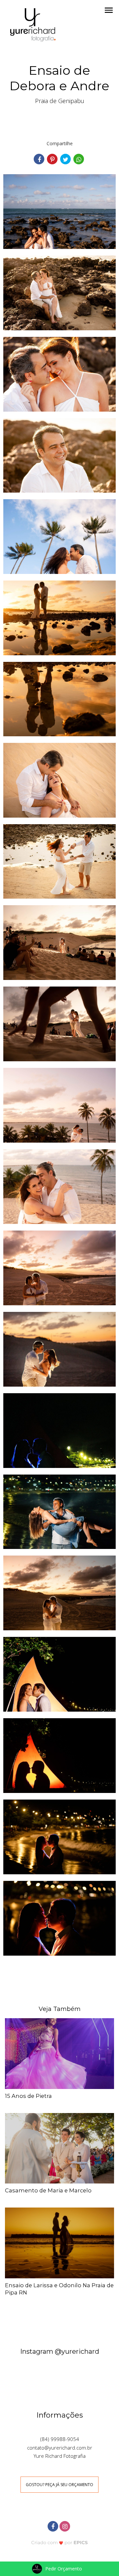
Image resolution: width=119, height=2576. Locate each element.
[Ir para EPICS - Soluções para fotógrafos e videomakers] (60, 2542)
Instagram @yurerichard (60, 2351)
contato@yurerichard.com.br (60, 2448)
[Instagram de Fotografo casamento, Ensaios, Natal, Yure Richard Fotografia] (65, 2525)
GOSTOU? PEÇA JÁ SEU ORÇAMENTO (59, 2485)
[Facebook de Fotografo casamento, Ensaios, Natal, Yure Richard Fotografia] (54, 2525)
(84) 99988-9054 (60, 2439)
